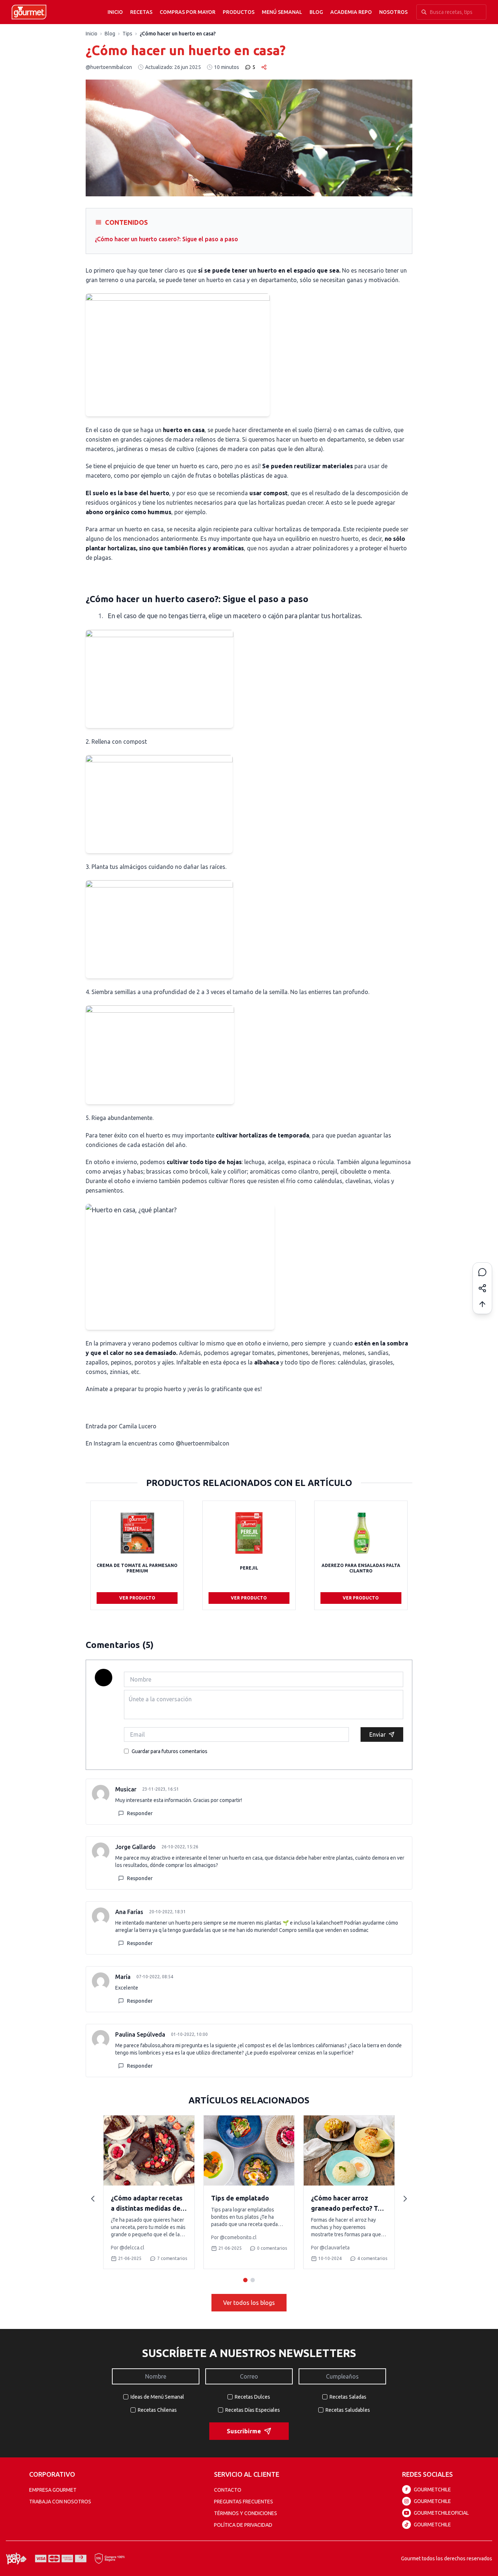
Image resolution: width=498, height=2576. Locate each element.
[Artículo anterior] (93, 2199)
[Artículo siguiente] (405, 2199)
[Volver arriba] (482, 1304)
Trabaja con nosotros (60, 2502)
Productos (239, 12)
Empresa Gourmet (53, 2490)
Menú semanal (282, 12)
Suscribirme (244, 2431)
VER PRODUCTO (137, 1598)
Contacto (228, 2490)
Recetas (141, 12)
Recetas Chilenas (157, 2410)
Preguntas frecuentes (244, 2502)
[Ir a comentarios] (482, 1272)
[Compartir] (482, 1288)
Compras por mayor (188, 12)
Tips (127, 34)
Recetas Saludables (348, 2410)
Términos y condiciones (246, 2513)
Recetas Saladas (348, 2397)
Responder (140, 1813)
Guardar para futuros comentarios (170, 1751)
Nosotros (393, 12)
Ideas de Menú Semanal (157, 2397)
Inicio (115, 12)
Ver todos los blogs (249, 2303)
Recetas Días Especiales (253, 2410)
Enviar (378, 1734)
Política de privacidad (243, 2525)
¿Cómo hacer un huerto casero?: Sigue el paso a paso (166, 239)
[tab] (245, 2280)
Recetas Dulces (252, 2397)
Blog (316, 12)
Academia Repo (351, 12)
